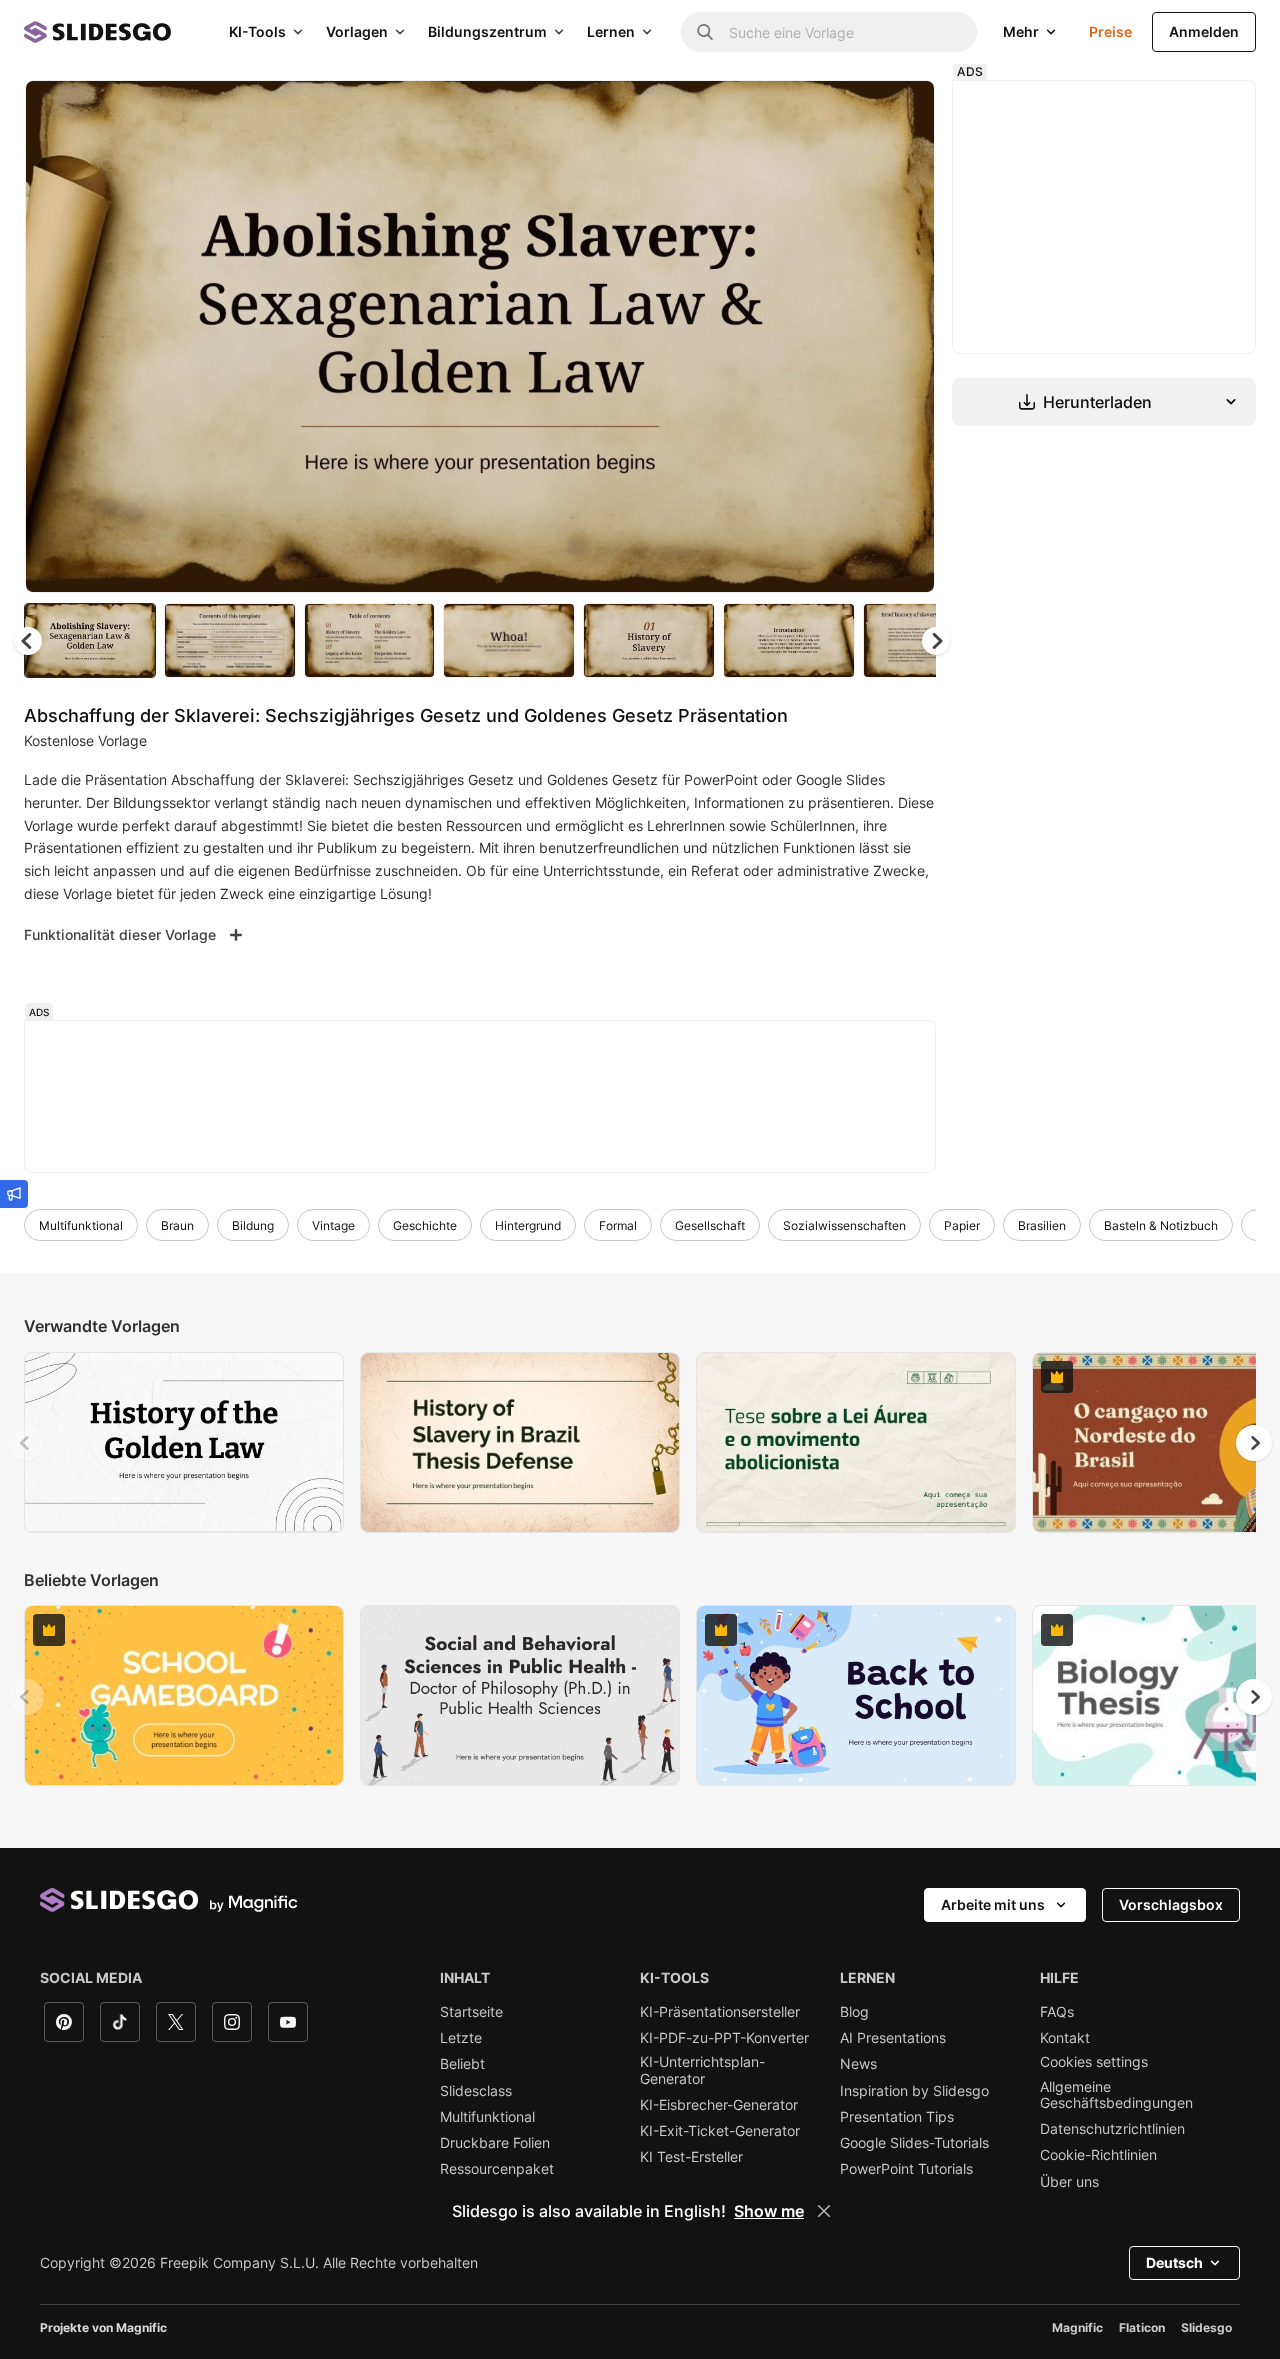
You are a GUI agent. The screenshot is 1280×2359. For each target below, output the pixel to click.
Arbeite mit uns (993, 1904)
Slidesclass (476, 2091)
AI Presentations (893, 2038)
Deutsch (1174, 2262)
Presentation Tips (897, 2117)
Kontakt (1065, 2038)
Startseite (471, 2012)
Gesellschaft (710, 1225)
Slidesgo (1206, 2327)
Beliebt (462, 2064)
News (858, 2064)
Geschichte (425, 1225)
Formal (618, 1225)
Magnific (1077, 2327)
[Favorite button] (849, 112)
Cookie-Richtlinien (1098, 2155)
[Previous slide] (26, 1443)
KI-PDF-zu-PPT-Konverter (724, 2038)
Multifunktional (81, 1225)
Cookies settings (1094, 2062)
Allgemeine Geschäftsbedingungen (1116, 2095)
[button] (936, 641)
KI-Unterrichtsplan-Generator (702, 2070)
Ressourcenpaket (497, 2169)
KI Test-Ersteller (691, 2157)
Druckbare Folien (495, 2143)
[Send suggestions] (14, 1194)
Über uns (1069, 2182)
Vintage (333, 1225)
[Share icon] (901, 112)
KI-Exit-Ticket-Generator (720, 2131)
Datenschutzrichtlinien (1112, 2129)
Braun (177, 1225)
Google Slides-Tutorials (914, 2143)
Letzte (461, 2038)
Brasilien (1042, 1225)
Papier (962, 1225)
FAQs (1057, 2012)
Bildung (253, 1225)
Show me (769, 2211)
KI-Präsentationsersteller (720, 2012)
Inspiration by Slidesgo (914, 2091)
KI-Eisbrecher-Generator (719, 2105)
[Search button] (705, 32)
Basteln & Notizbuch (1161, 1225)
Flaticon (1142, 2327)
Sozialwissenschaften (844, 1225)
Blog (854, 2012)
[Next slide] (905, 337)
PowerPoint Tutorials (906, 2169)
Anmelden (1204, 31)
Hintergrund (528, 1225)
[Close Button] (824, 2211)
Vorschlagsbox (1171, 1904)
